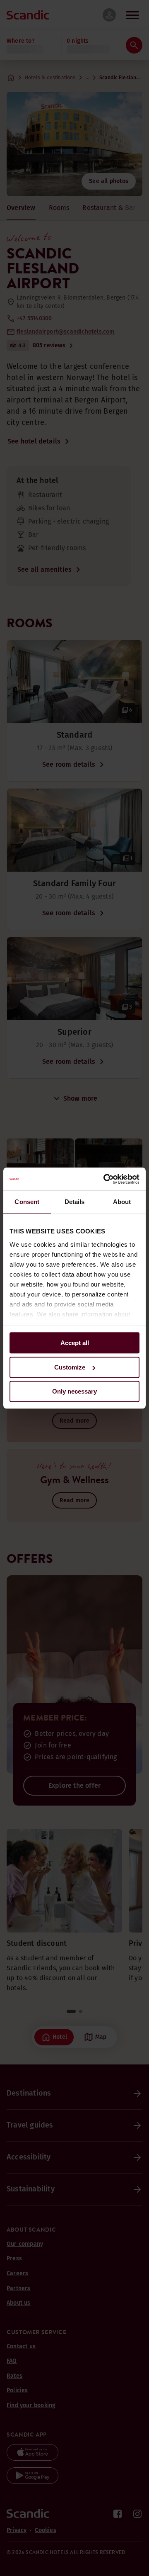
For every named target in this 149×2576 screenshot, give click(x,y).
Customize (70, 1367)
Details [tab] (75, 1202)
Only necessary (74, 1391)
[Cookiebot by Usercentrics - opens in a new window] (105, 1179)
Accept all (75, 1343)
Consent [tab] (27, 1202)
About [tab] (122, 1202)
